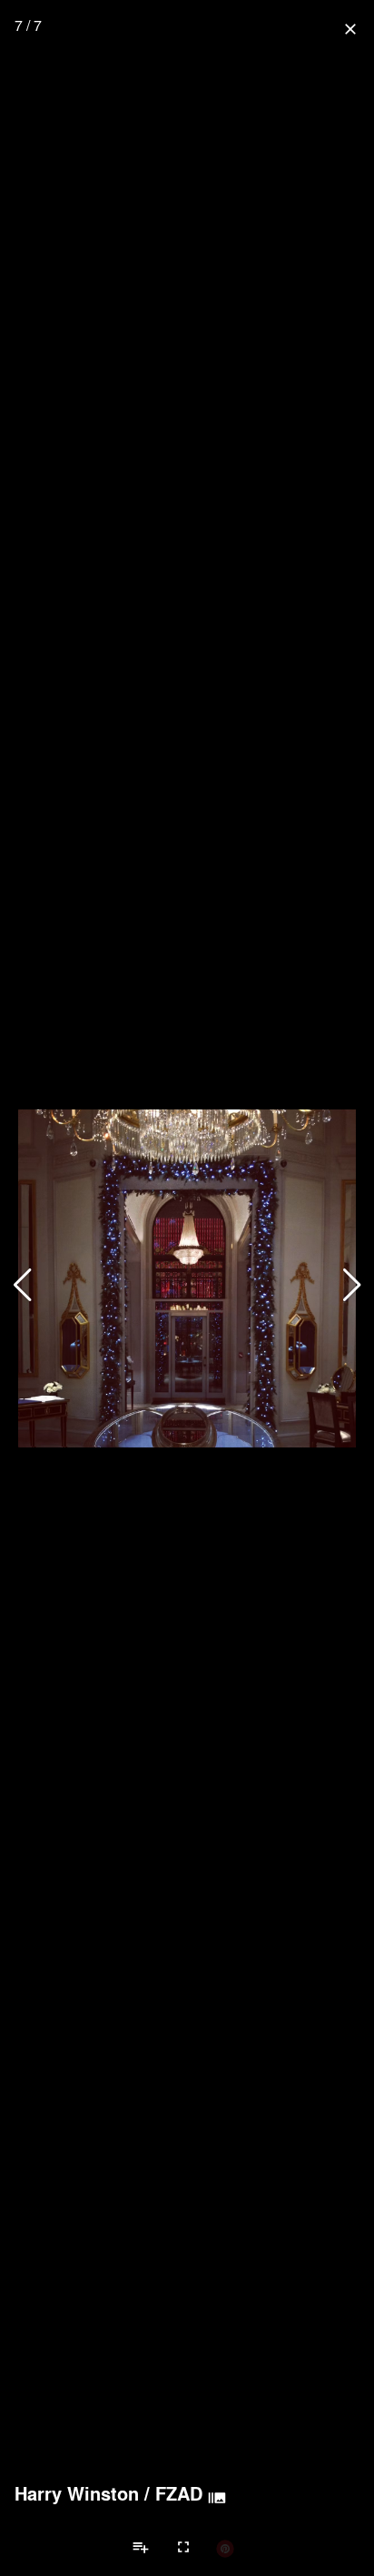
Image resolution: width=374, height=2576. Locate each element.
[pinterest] (225, 2548)
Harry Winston (77, 2493)
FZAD (179, 2493)
